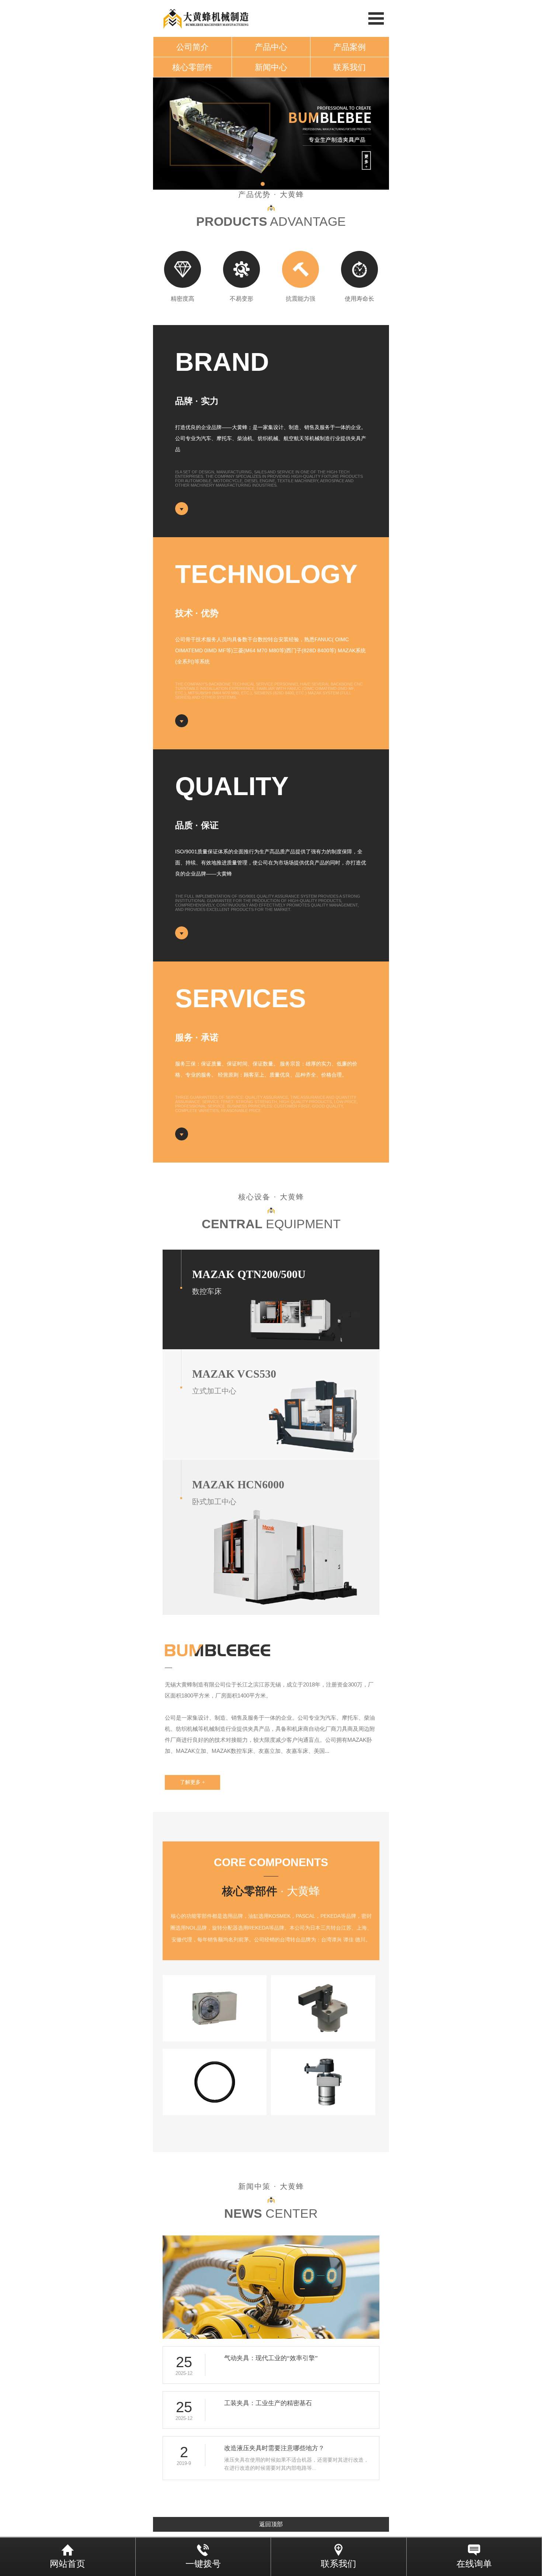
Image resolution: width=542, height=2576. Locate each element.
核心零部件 (192, 67)
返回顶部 (271, 2524)
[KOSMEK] (323, 2008)
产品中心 (271, 47)
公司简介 (192, 47)
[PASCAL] (323, 2082)
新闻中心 (271, 67)
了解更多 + (192, 1782)
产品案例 (350, 47)
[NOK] (215, 2082)
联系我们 (350, 67)
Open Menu (376, 18)
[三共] (215, 2008)
